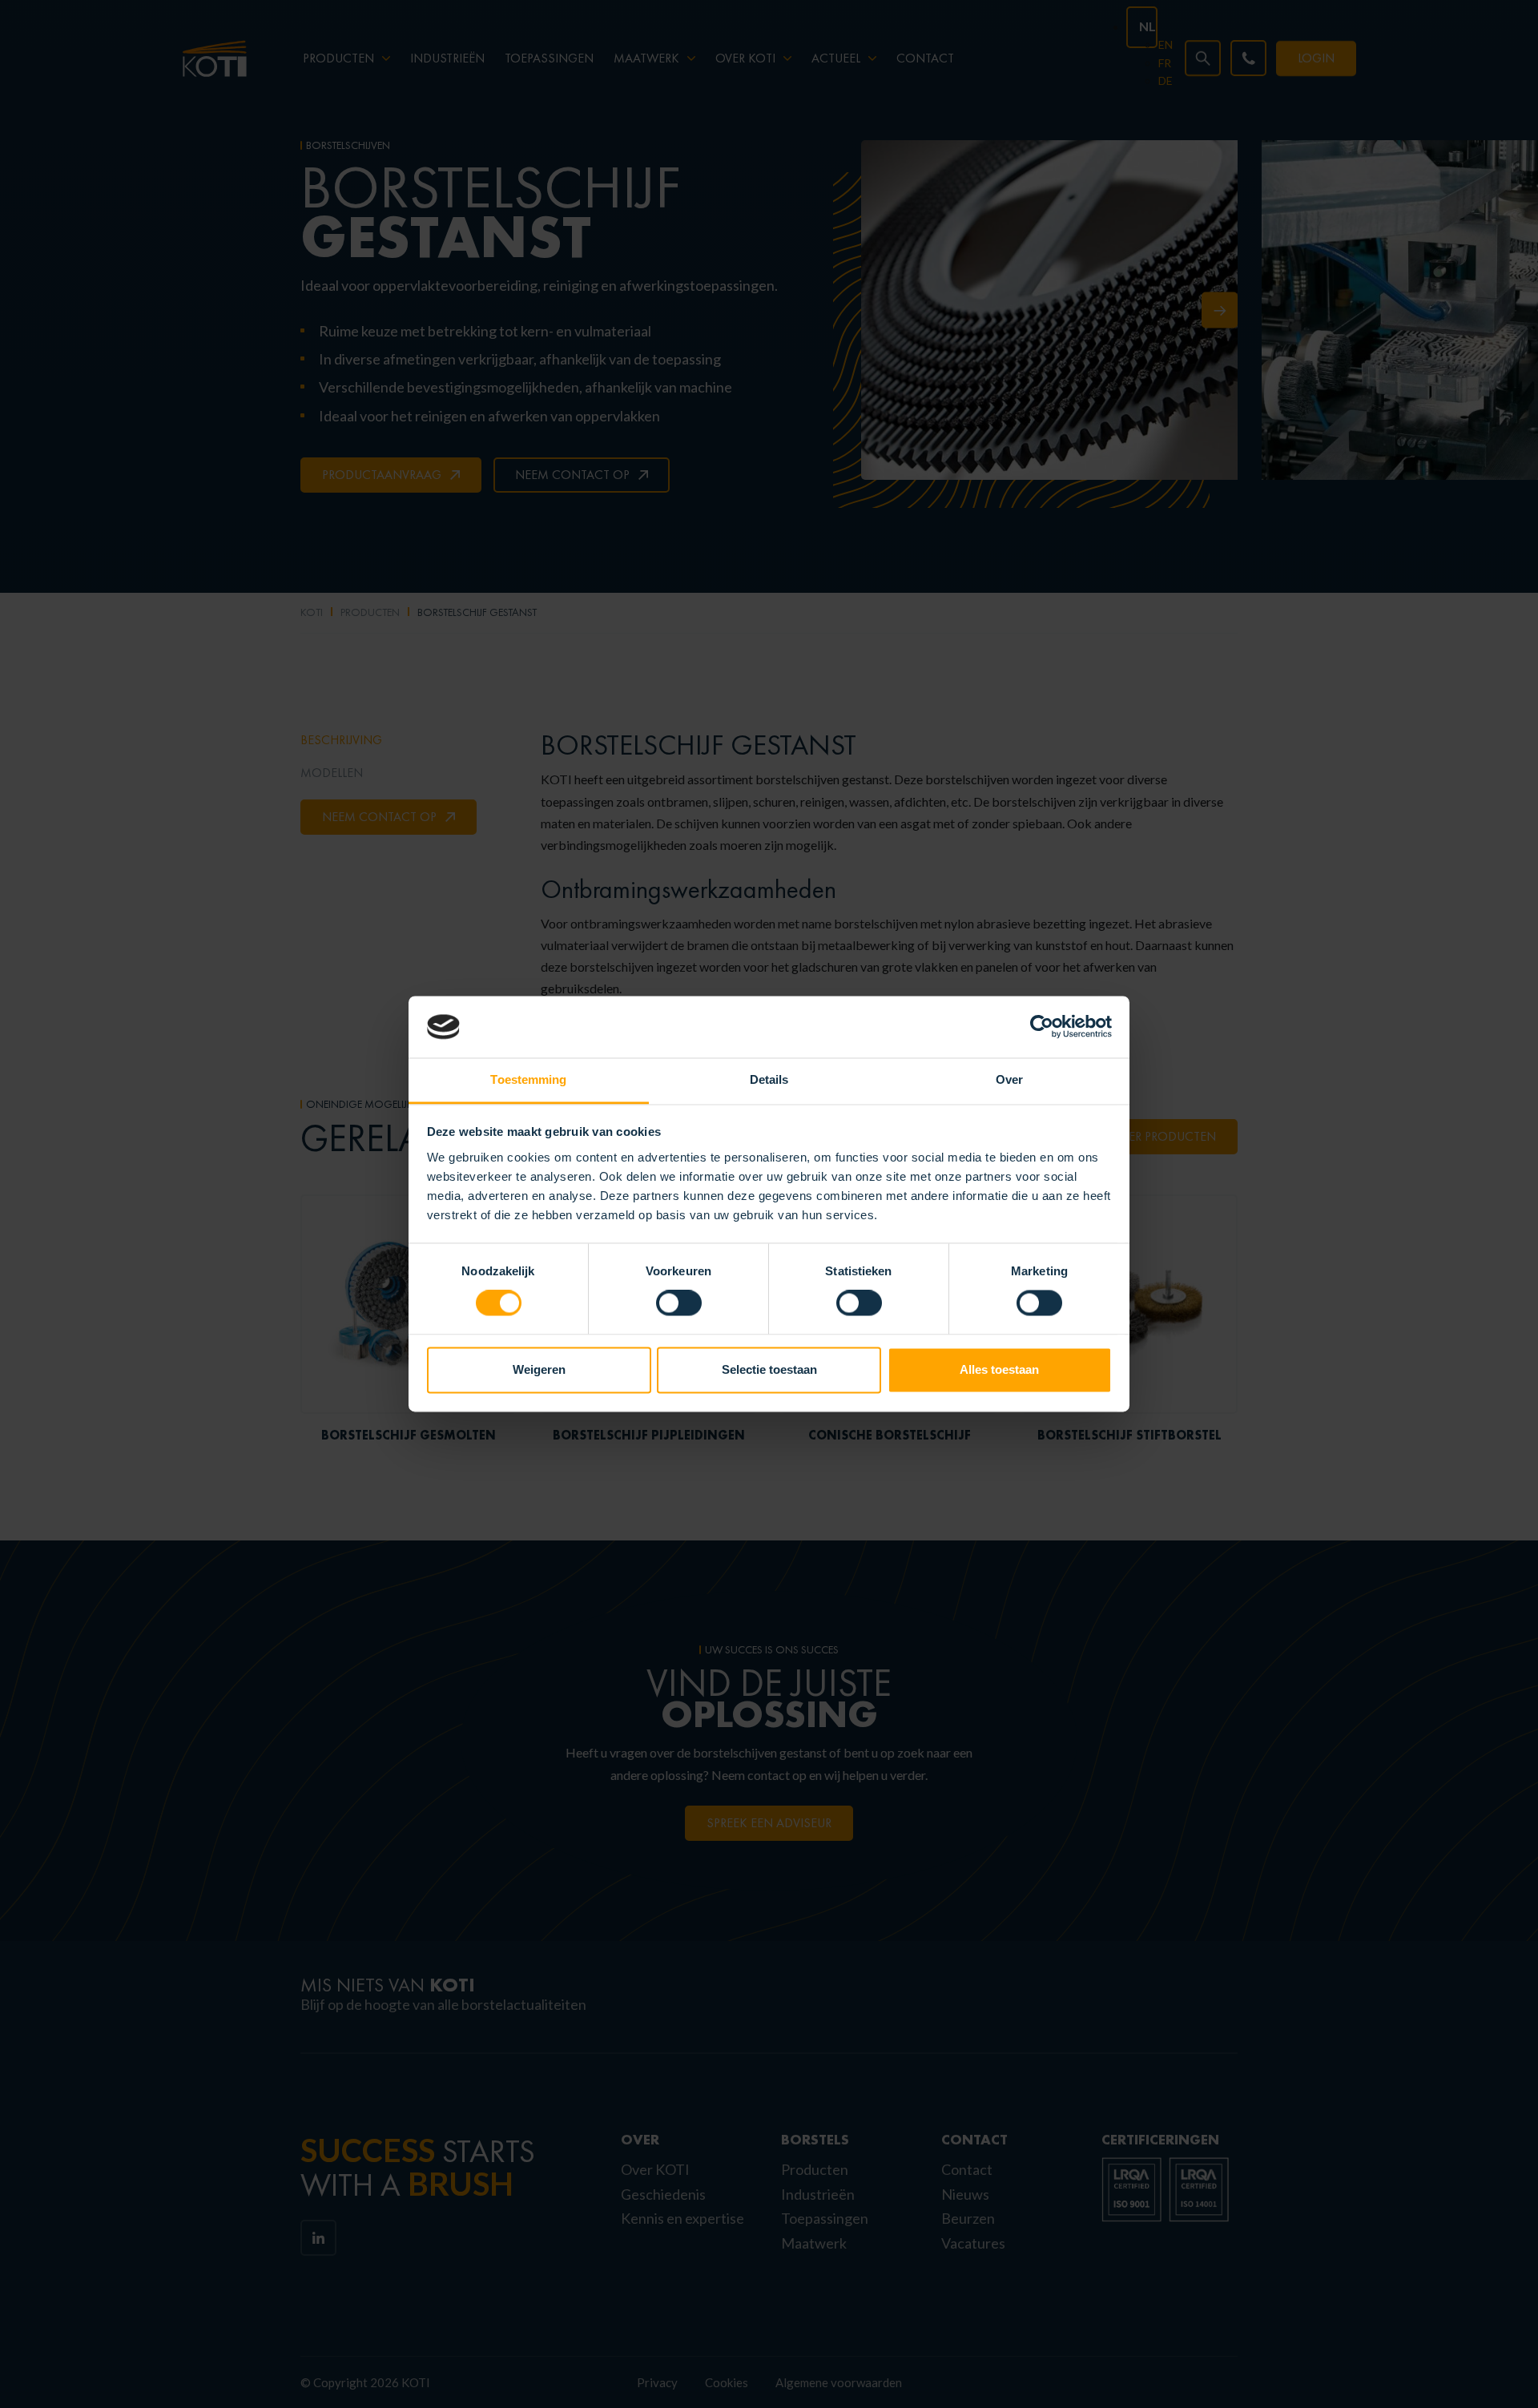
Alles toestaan (999, 1369)
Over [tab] (1009, 1079)
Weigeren (539, 1369)
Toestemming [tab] (528, 1079)
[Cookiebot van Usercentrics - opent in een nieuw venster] (1042, 1027)
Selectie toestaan (769, 1369)
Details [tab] (769, 1079)
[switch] (679, 1303)
